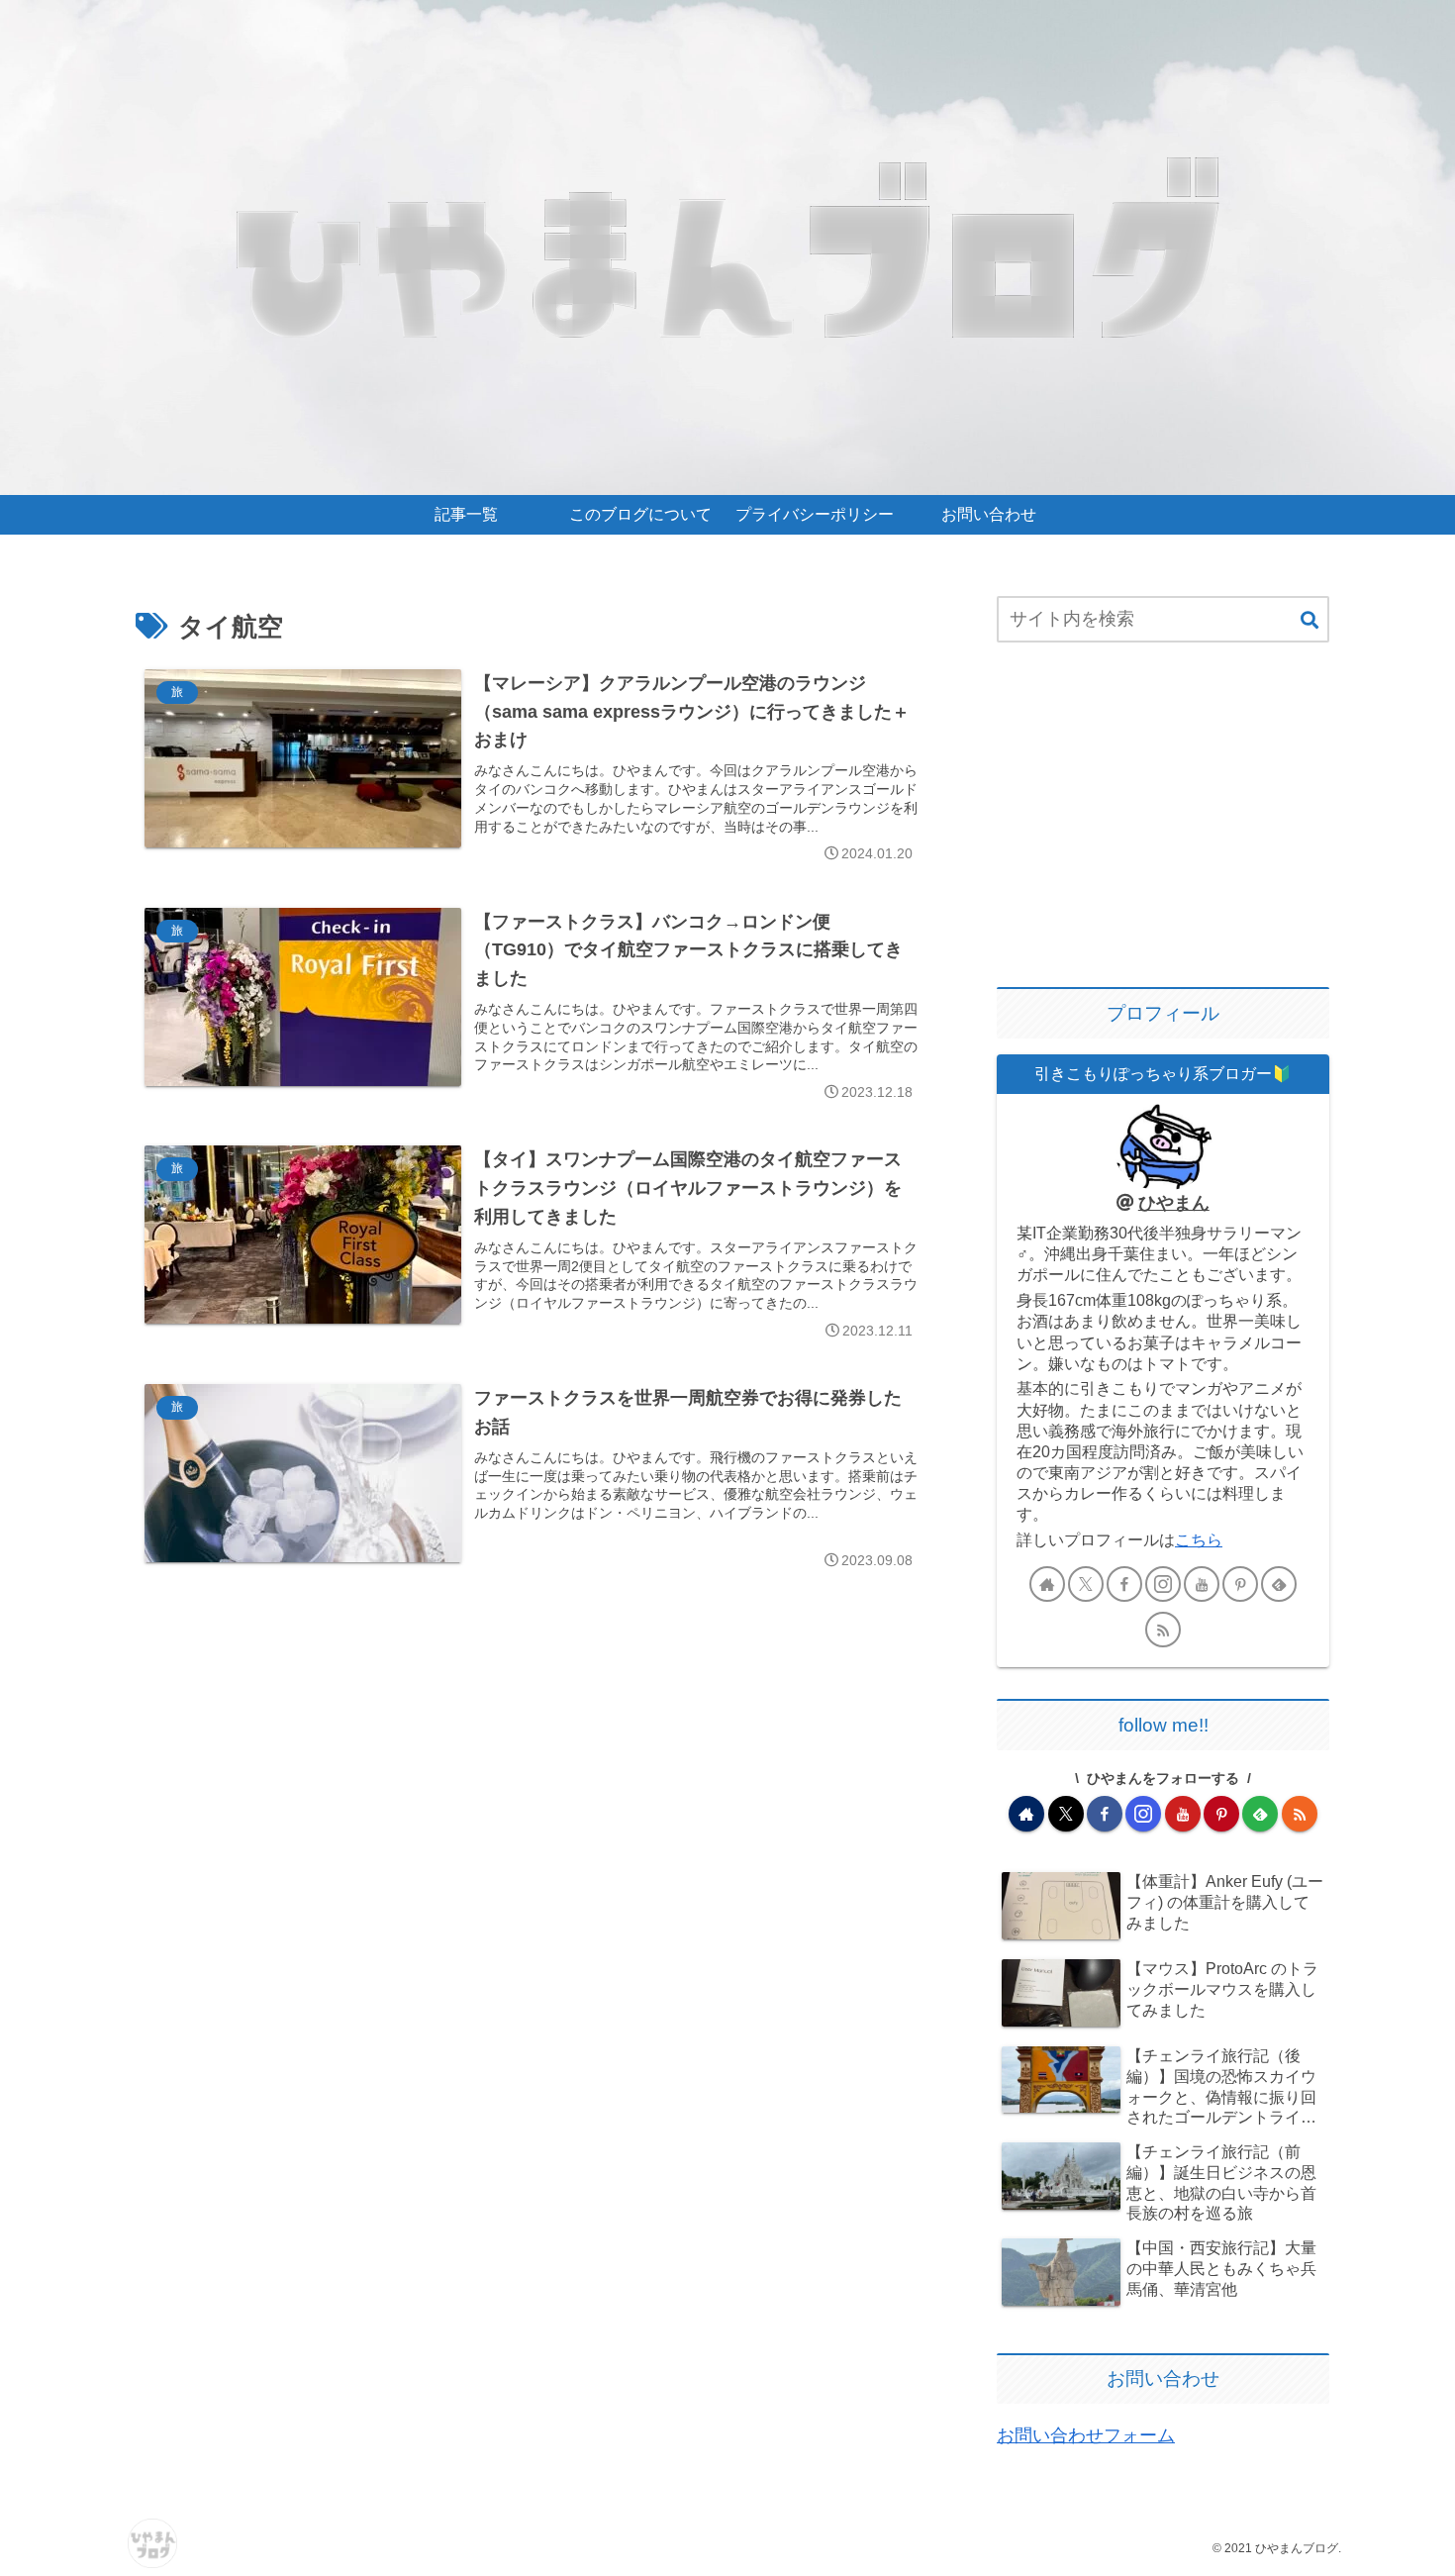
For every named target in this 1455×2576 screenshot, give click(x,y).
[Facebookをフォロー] (1124, 1584)
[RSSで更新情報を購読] (1163, 1630)
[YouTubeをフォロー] (1202, 1584)
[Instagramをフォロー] (1163, 1584)
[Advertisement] (1163, 817)
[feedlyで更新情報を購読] (1279, 1584)
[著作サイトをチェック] (1047, 1584)
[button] (1309, 621)
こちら (1199, 1539)
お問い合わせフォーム (1086, 2435)
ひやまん (1174, 1203)
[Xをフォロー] (1086, 1584)
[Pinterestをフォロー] (1240, 1584)
